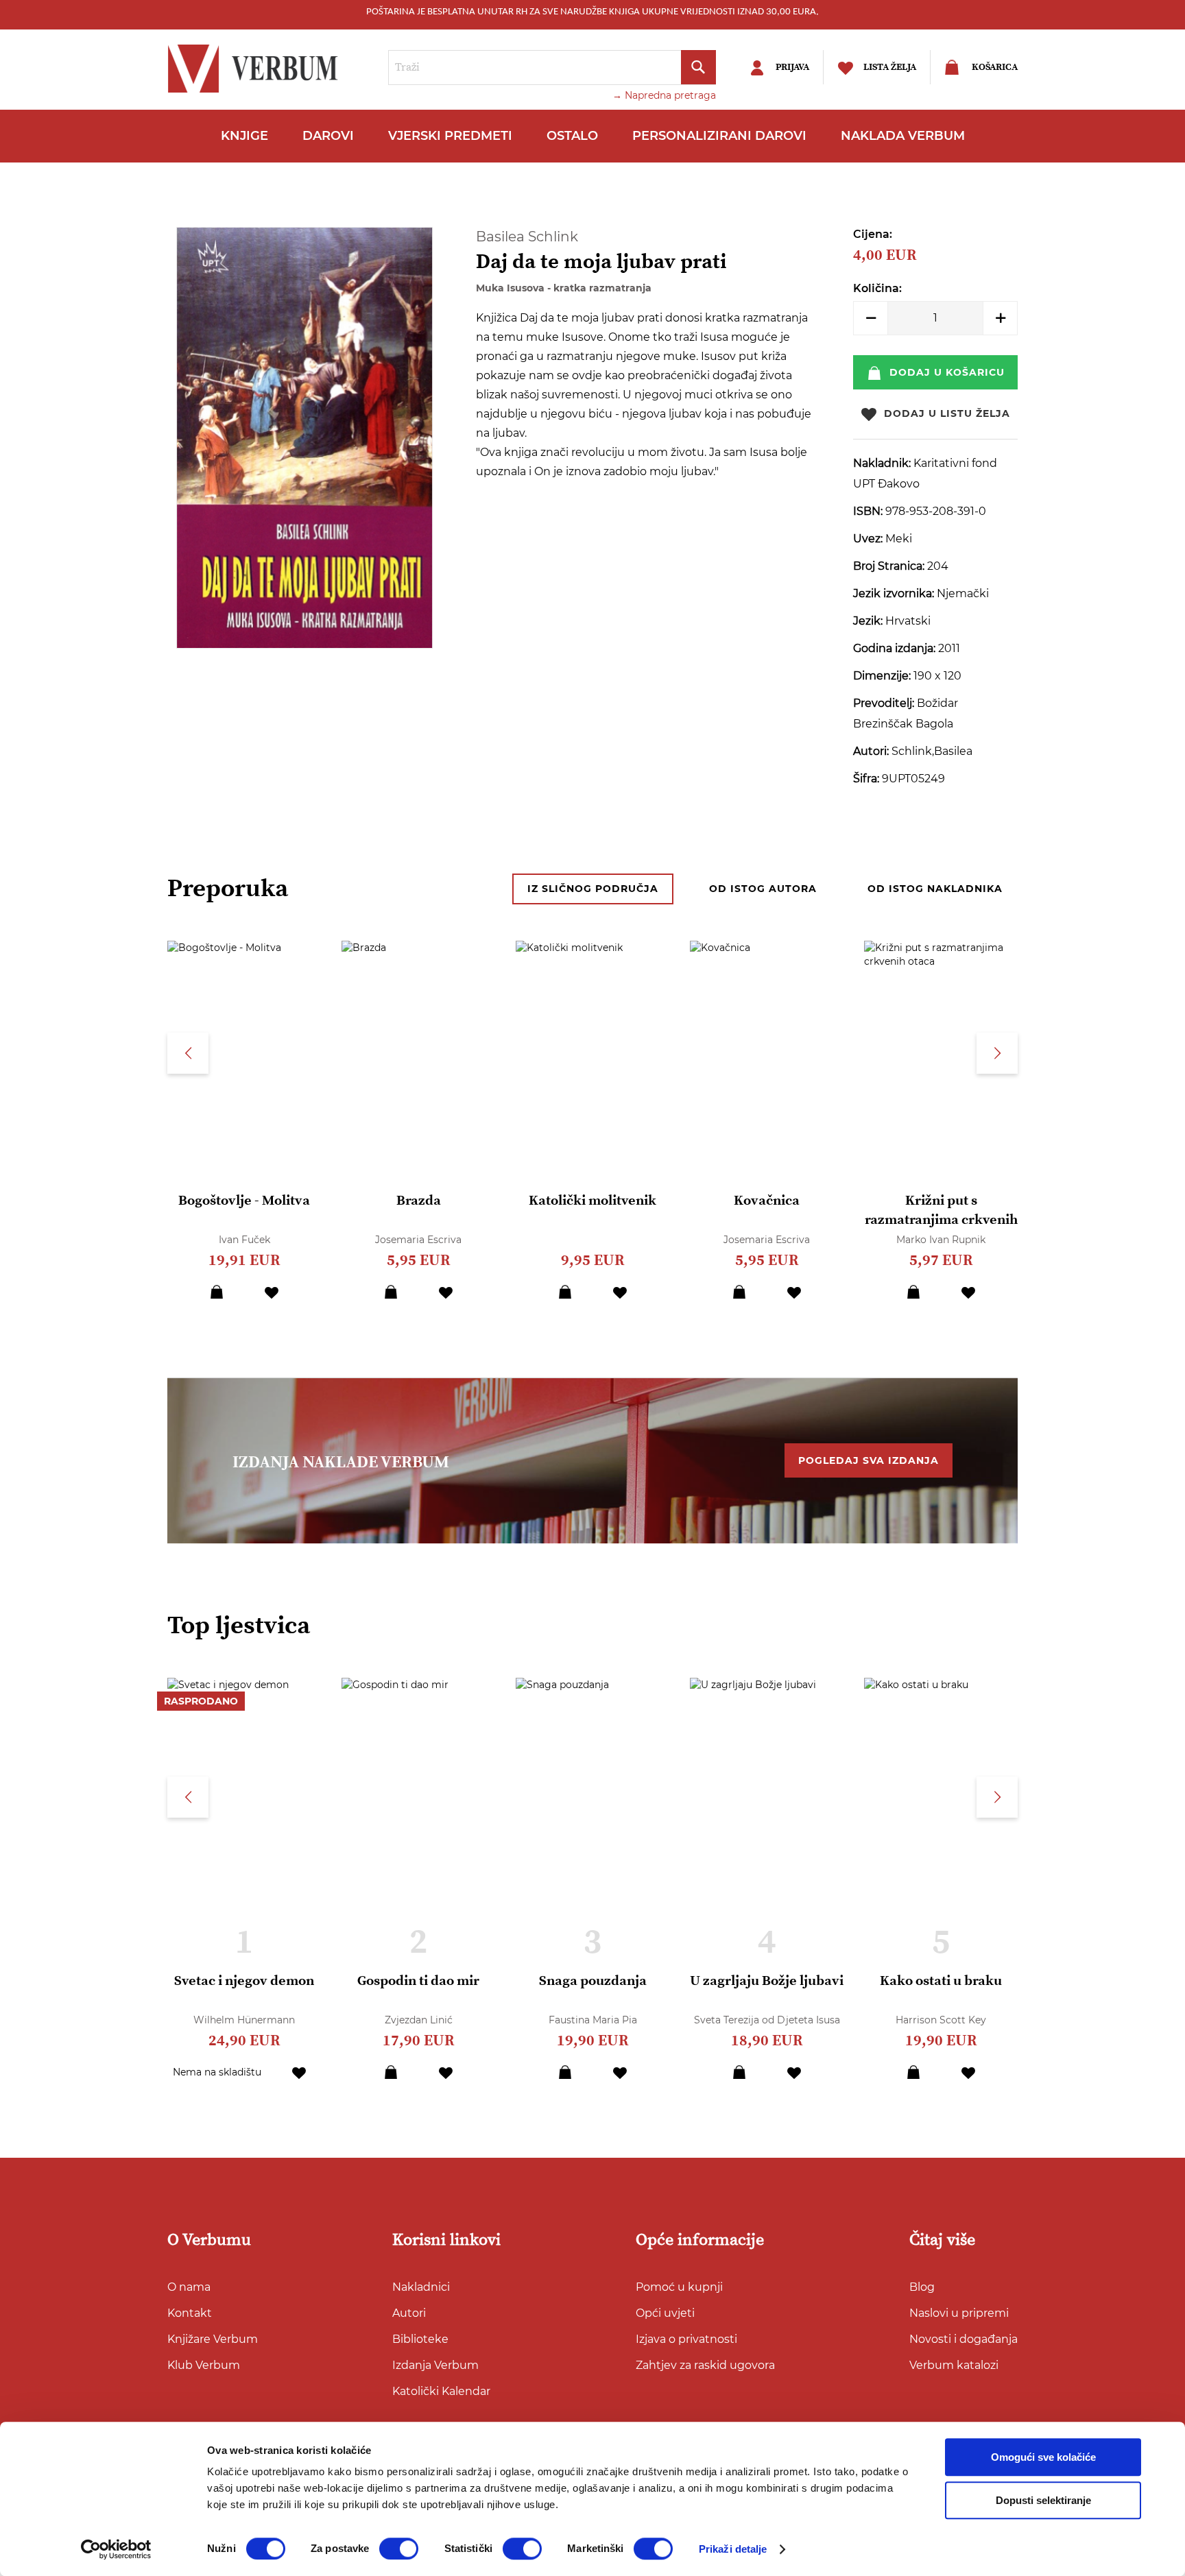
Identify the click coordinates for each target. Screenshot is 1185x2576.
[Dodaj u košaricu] (217, 1292)
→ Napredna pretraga (664, 95)
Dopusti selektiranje (1043, 2500)
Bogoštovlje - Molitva (244, 1201)
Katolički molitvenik (592, 1201)
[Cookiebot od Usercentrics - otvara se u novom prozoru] (116, 2549)
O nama (189, 2287)
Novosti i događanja (963, 2339)
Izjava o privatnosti (686, 2339)
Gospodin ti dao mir (418, 1981)
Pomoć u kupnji (679, 2287)
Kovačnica (767, 1201)
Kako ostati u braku (941, 1981)
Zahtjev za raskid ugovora (705, 2365)
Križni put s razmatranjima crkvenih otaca (941, 1220)
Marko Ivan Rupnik (941, 1240)
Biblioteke (420, 2339)
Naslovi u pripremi (959, 2313)
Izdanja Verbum (435, 2365)
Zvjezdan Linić (419, 2020)
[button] (272, 1292)
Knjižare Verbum (213, 2339)
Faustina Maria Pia (593, 2020)
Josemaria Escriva (418, 1240)
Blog (922, 2287)
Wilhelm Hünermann (244, 2020)
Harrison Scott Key (941, 2020)
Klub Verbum (204, 2365)
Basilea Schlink (527, 237)
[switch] (399, 2549)
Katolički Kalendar (441, 2391)
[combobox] (552, 68)
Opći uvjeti (665, 2313)
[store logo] (256, 69)
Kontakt (190, 2313)
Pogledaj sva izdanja (869, 1460)
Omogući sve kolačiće (1043, 2457)
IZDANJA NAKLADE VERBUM (341, 1462)
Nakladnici (421, 2287)
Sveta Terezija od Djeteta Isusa (767, 2020)
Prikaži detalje (733, 2549)
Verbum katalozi (954, 2365)
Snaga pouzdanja (593, 1981)
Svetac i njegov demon (244, 1981)
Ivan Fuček (244, 1240)
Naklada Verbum (903, 136)
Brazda (419, 1201)
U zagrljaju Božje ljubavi (767, 1981)
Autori (409, 2313)
